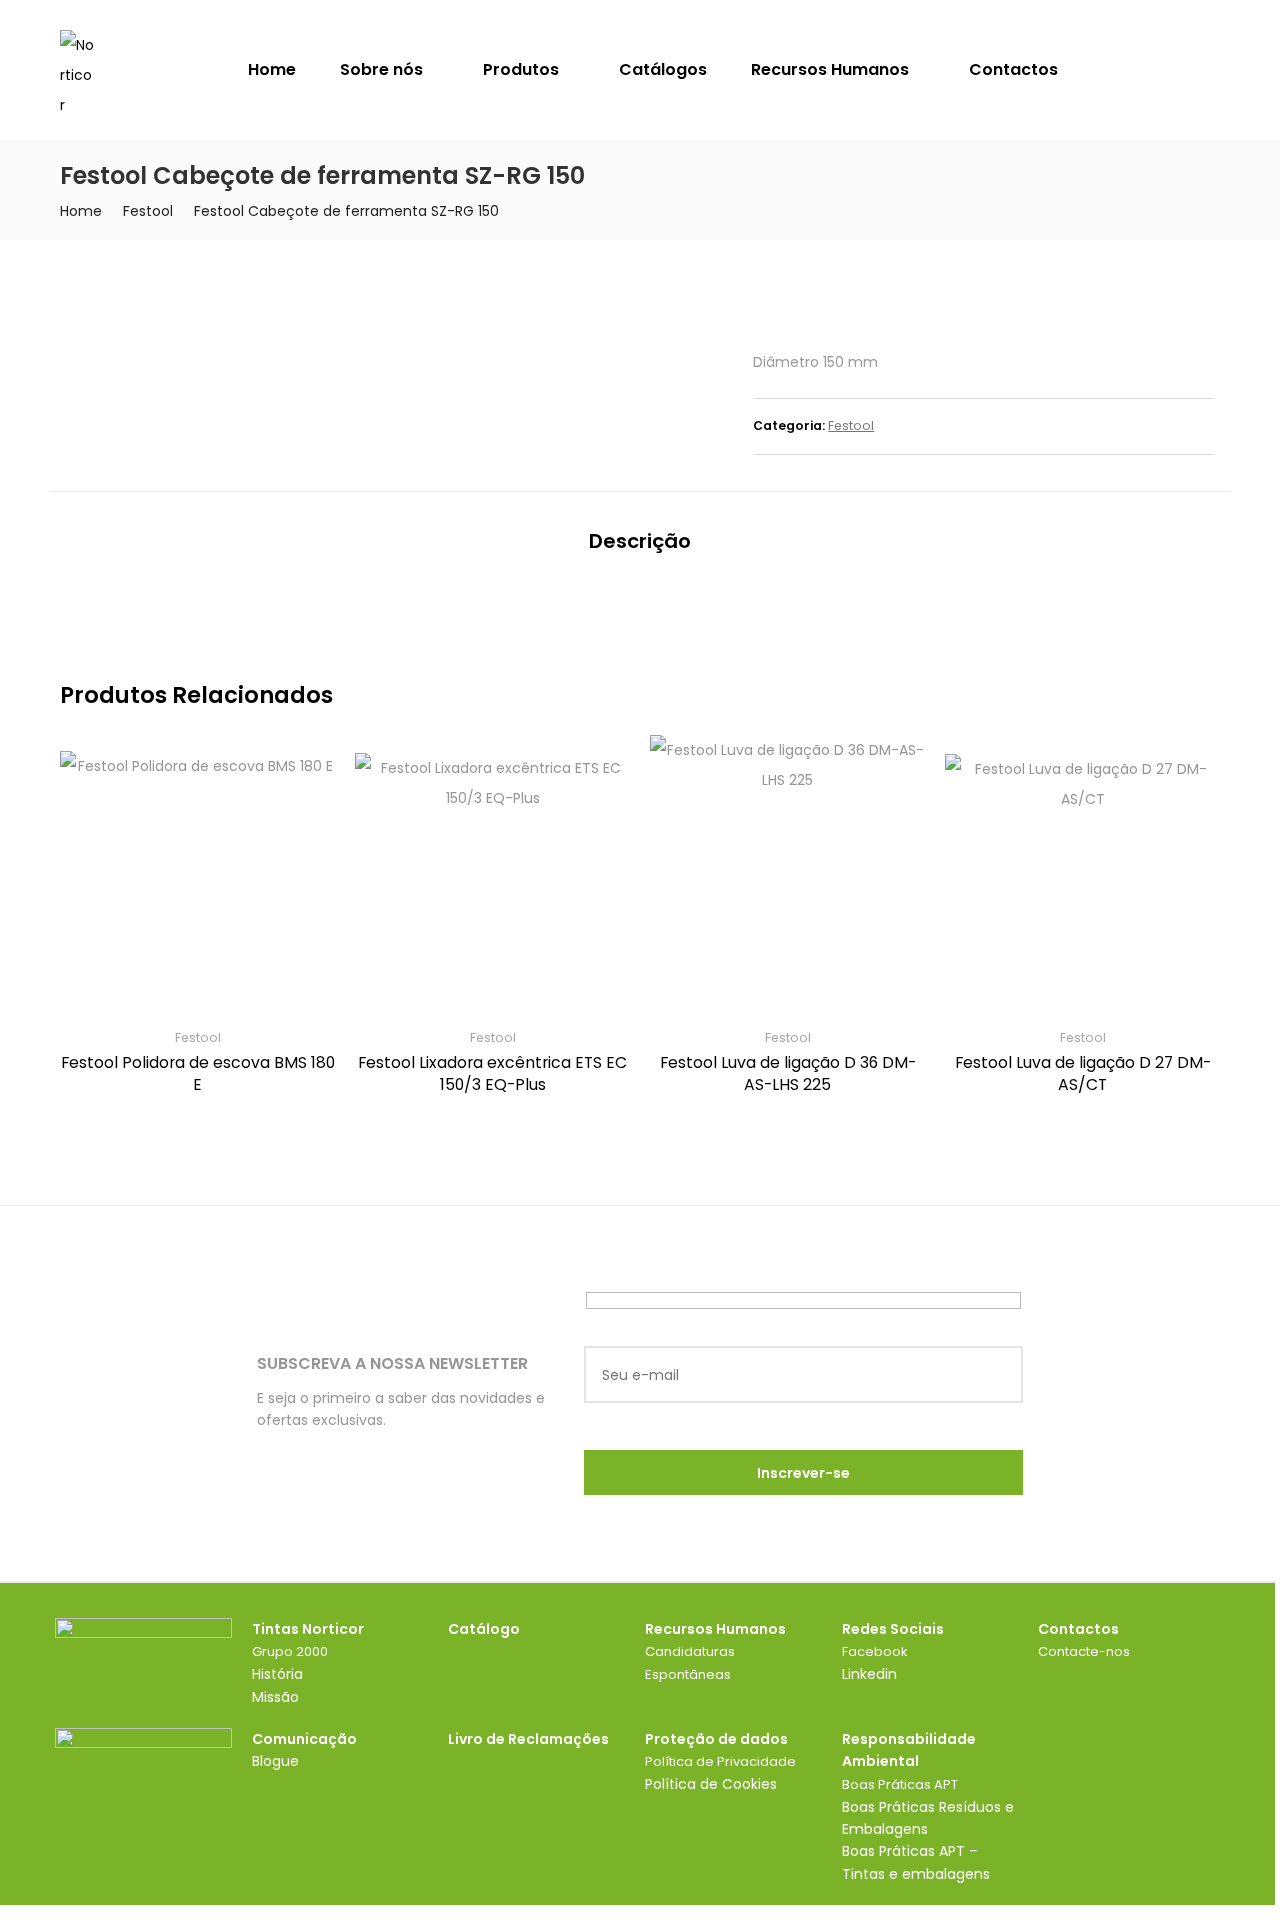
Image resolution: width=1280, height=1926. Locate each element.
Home (272, 69)
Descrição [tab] (640, 541)
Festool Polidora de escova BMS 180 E (198, 1073)
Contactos (1013, 69)
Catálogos (663, 69)
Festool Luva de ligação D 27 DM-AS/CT (1083, 1073)
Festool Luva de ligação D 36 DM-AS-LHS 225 (788, 1073)
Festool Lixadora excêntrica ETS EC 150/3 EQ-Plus (492, 1073)
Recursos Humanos (832, 69)
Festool (148, 211)
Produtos (523, 69)
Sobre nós (383, 69)
